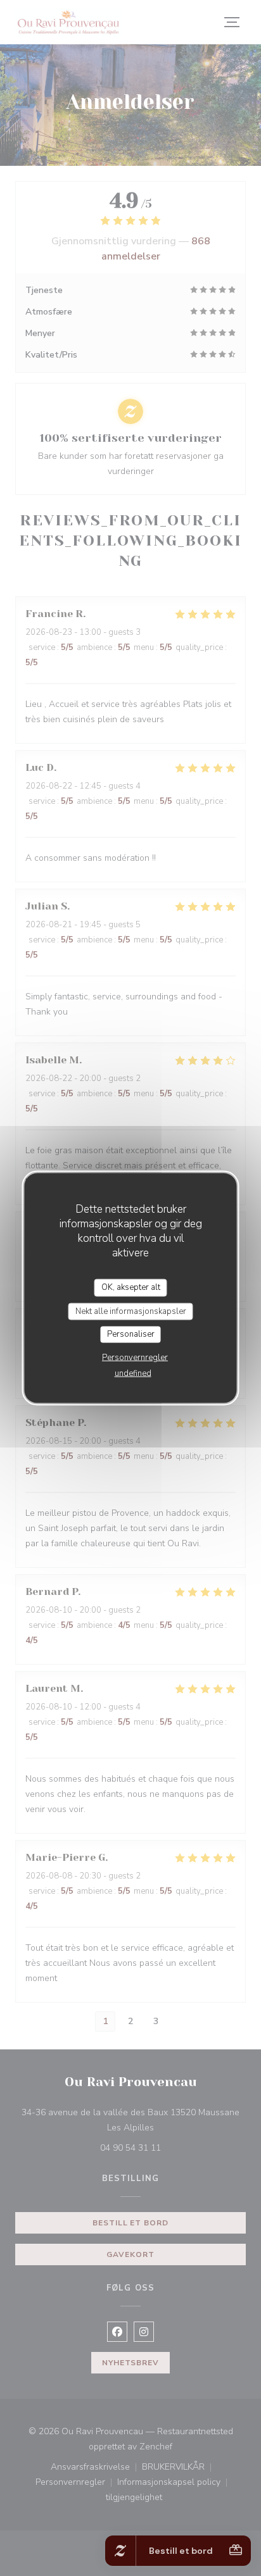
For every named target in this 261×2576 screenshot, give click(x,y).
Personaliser (131, 1334)
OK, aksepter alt (131, 1287)
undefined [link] (133, 1373)
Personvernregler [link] (135, 1357)
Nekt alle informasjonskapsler (131, 1311)
